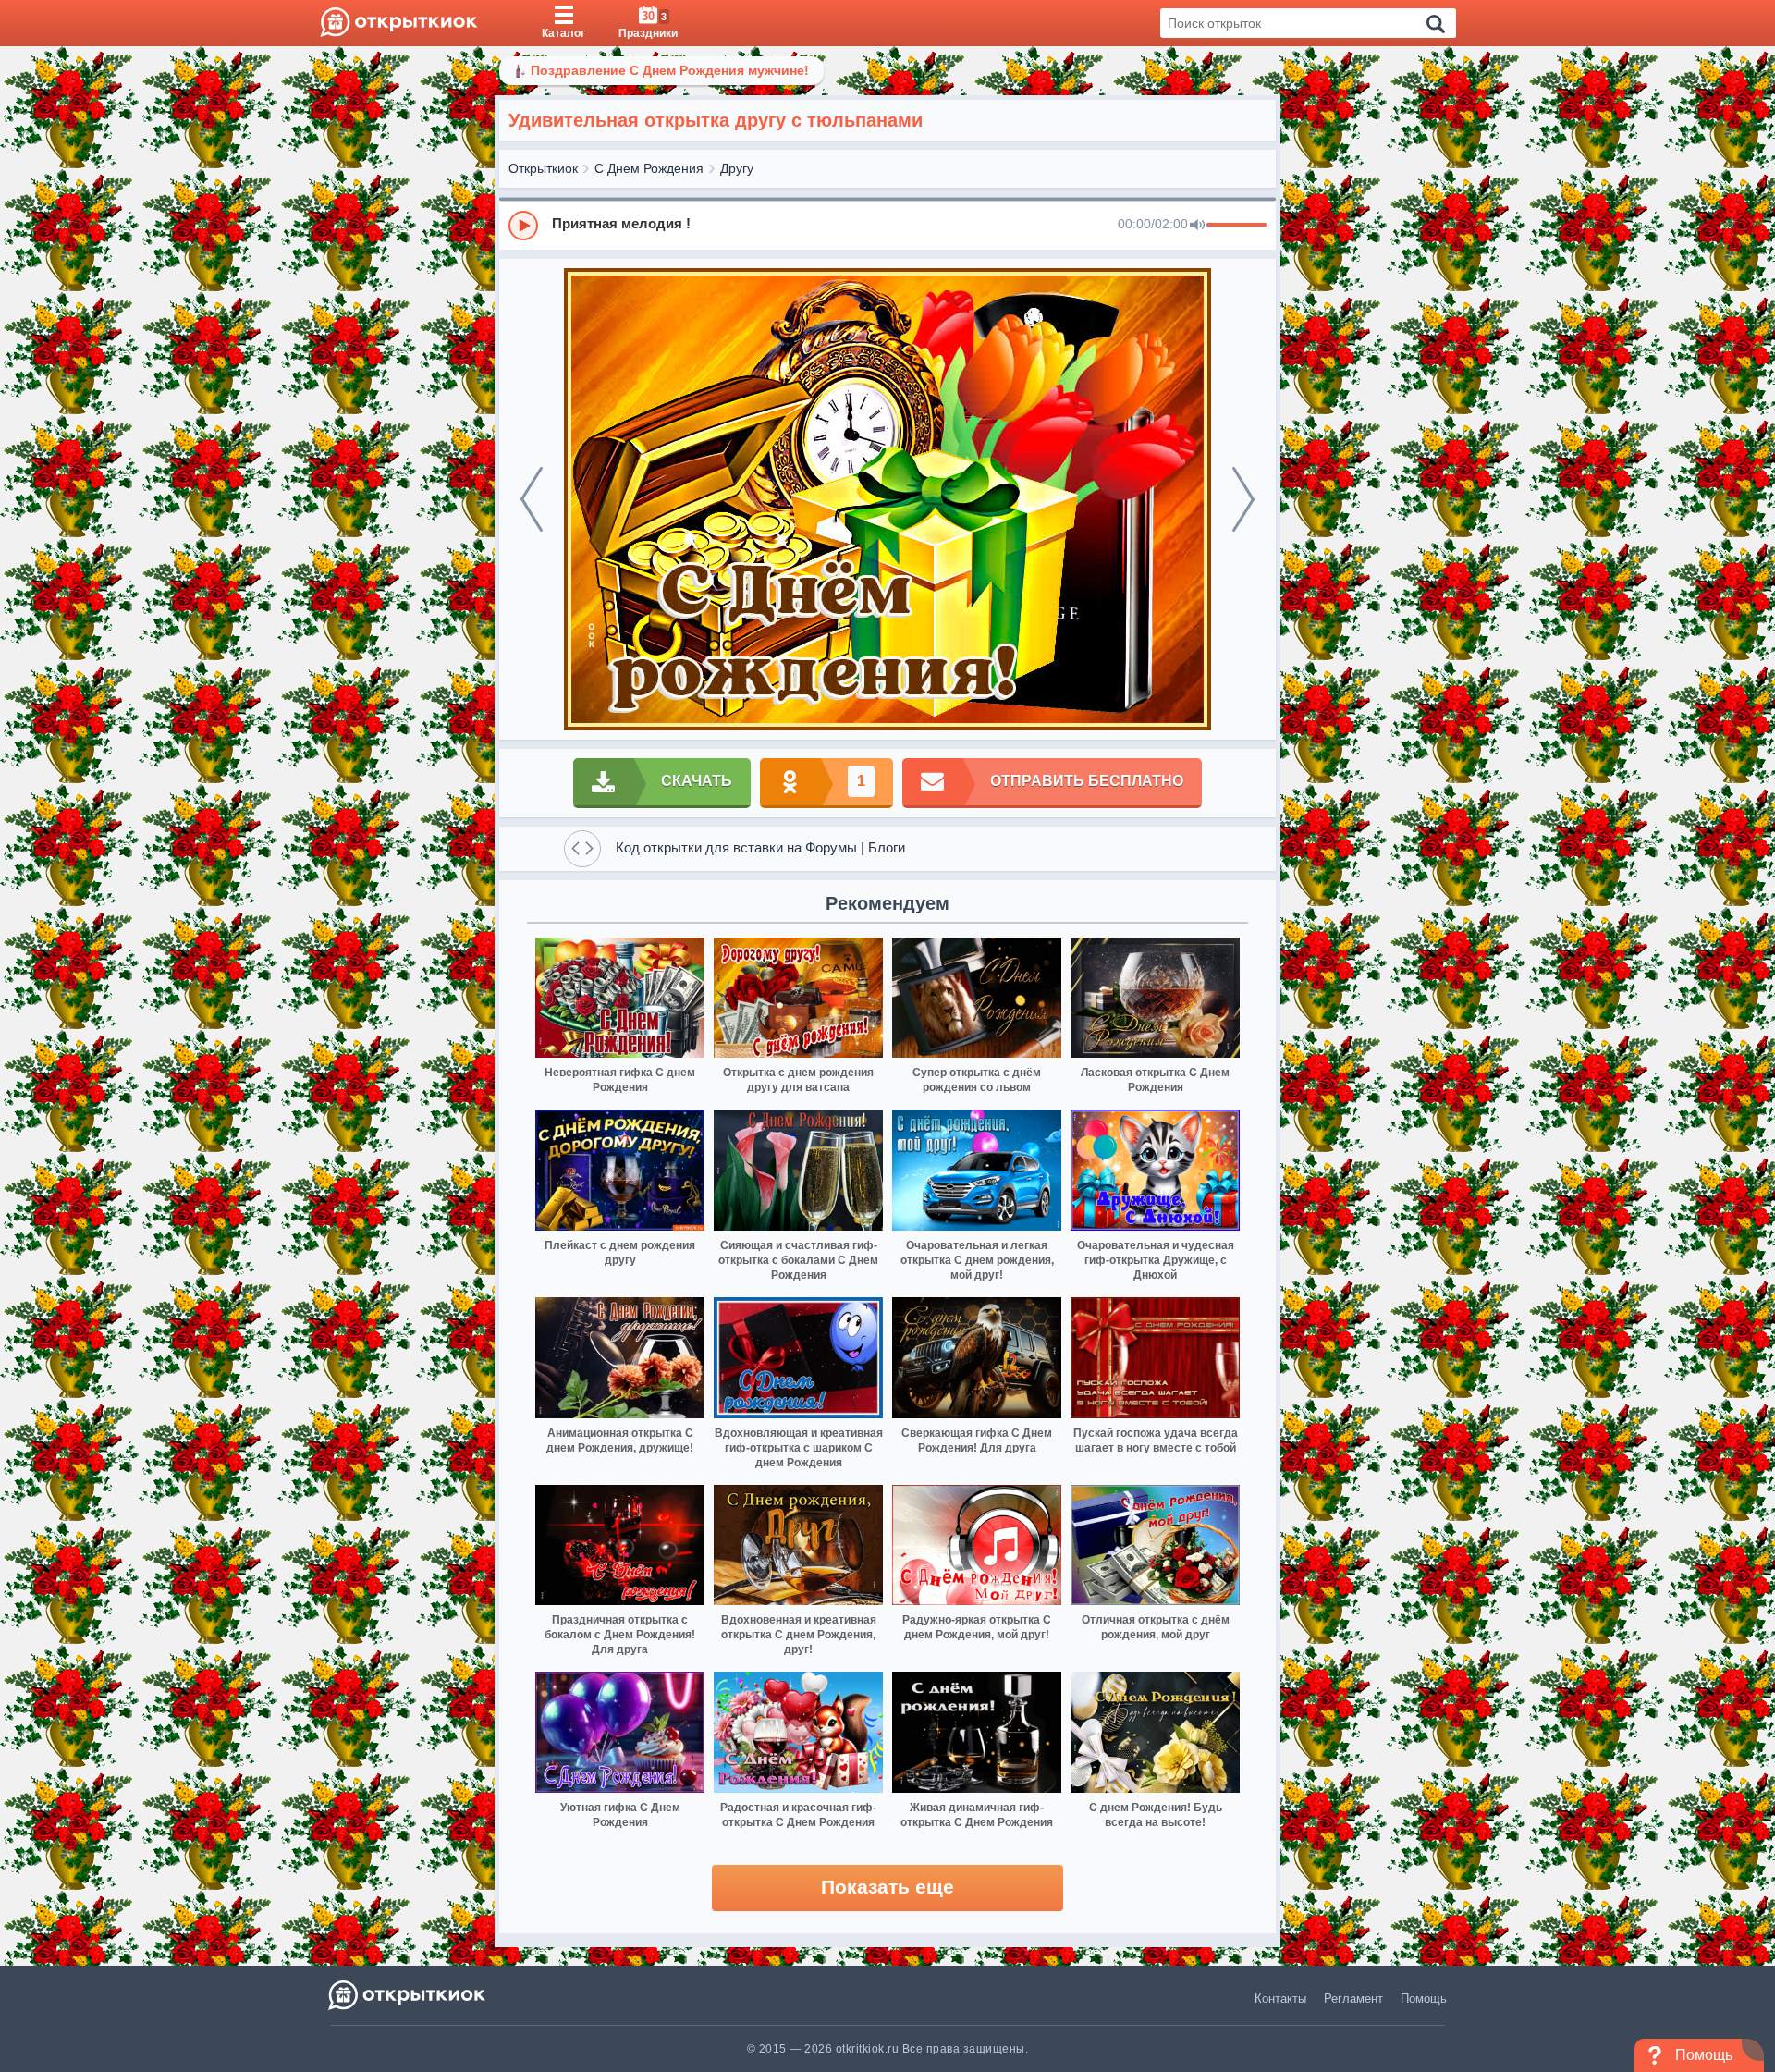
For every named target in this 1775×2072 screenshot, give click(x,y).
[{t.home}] (408, 1995)
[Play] (523, 226)
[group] (887, 225)
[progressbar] (1236, 226)
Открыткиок (543, 168)
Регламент (1353, 1998)
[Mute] (1197, 226)
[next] (1243, 499)
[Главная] (399, 23)
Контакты (1280, 1998)
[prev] (532, 499)
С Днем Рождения (649, 168)
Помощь (1424, 1998)
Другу (737, 168)
